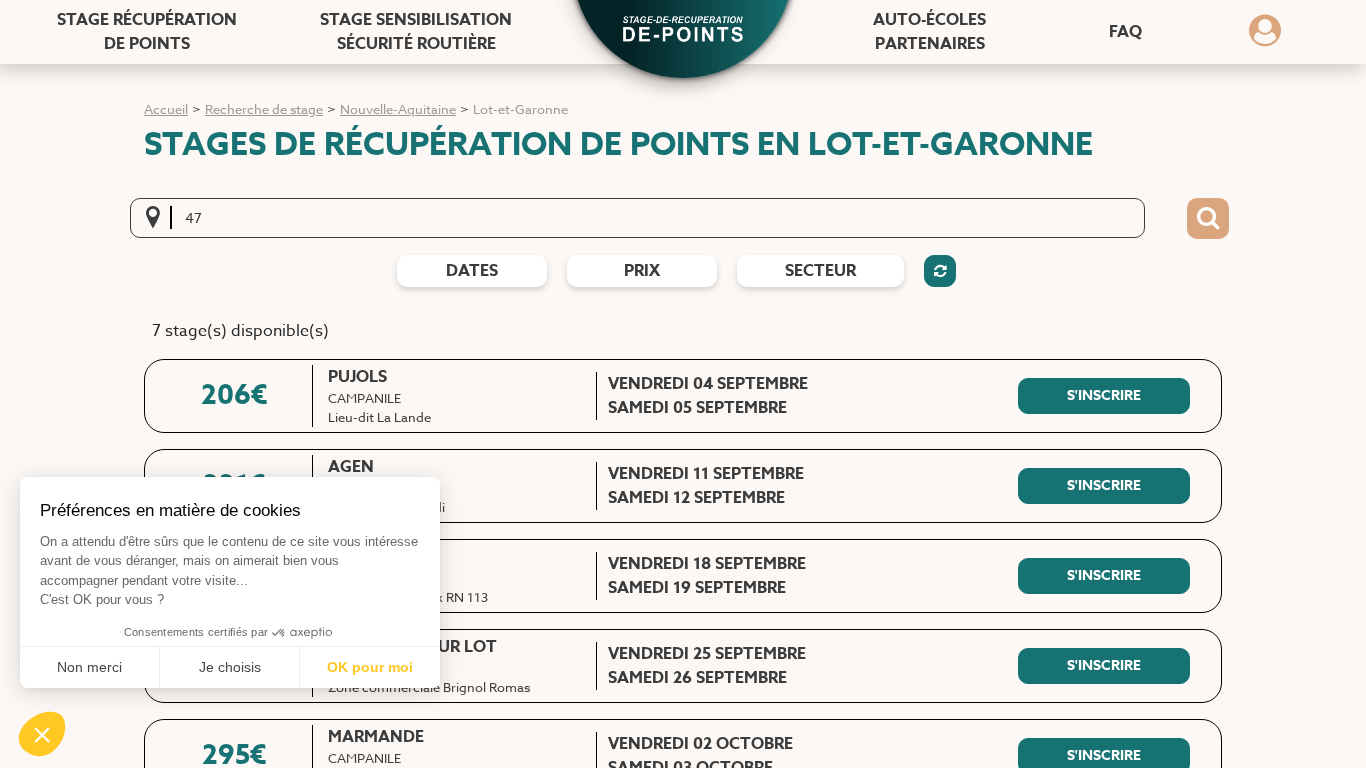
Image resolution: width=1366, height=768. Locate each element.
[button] (683, 31)
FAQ (1125, 32)
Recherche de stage (264, 109)
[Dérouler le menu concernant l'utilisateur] (1265, 37)
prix (642, 271)
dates (472, 271)
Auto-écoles (929, 32)
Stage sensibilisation (416, 32)
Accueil (166, 109)
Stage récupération (147, 32)
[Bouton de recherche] (1208, 219)
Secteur (820, 271)
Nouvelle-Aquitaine (398, 109)
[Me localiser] (159, 218)
